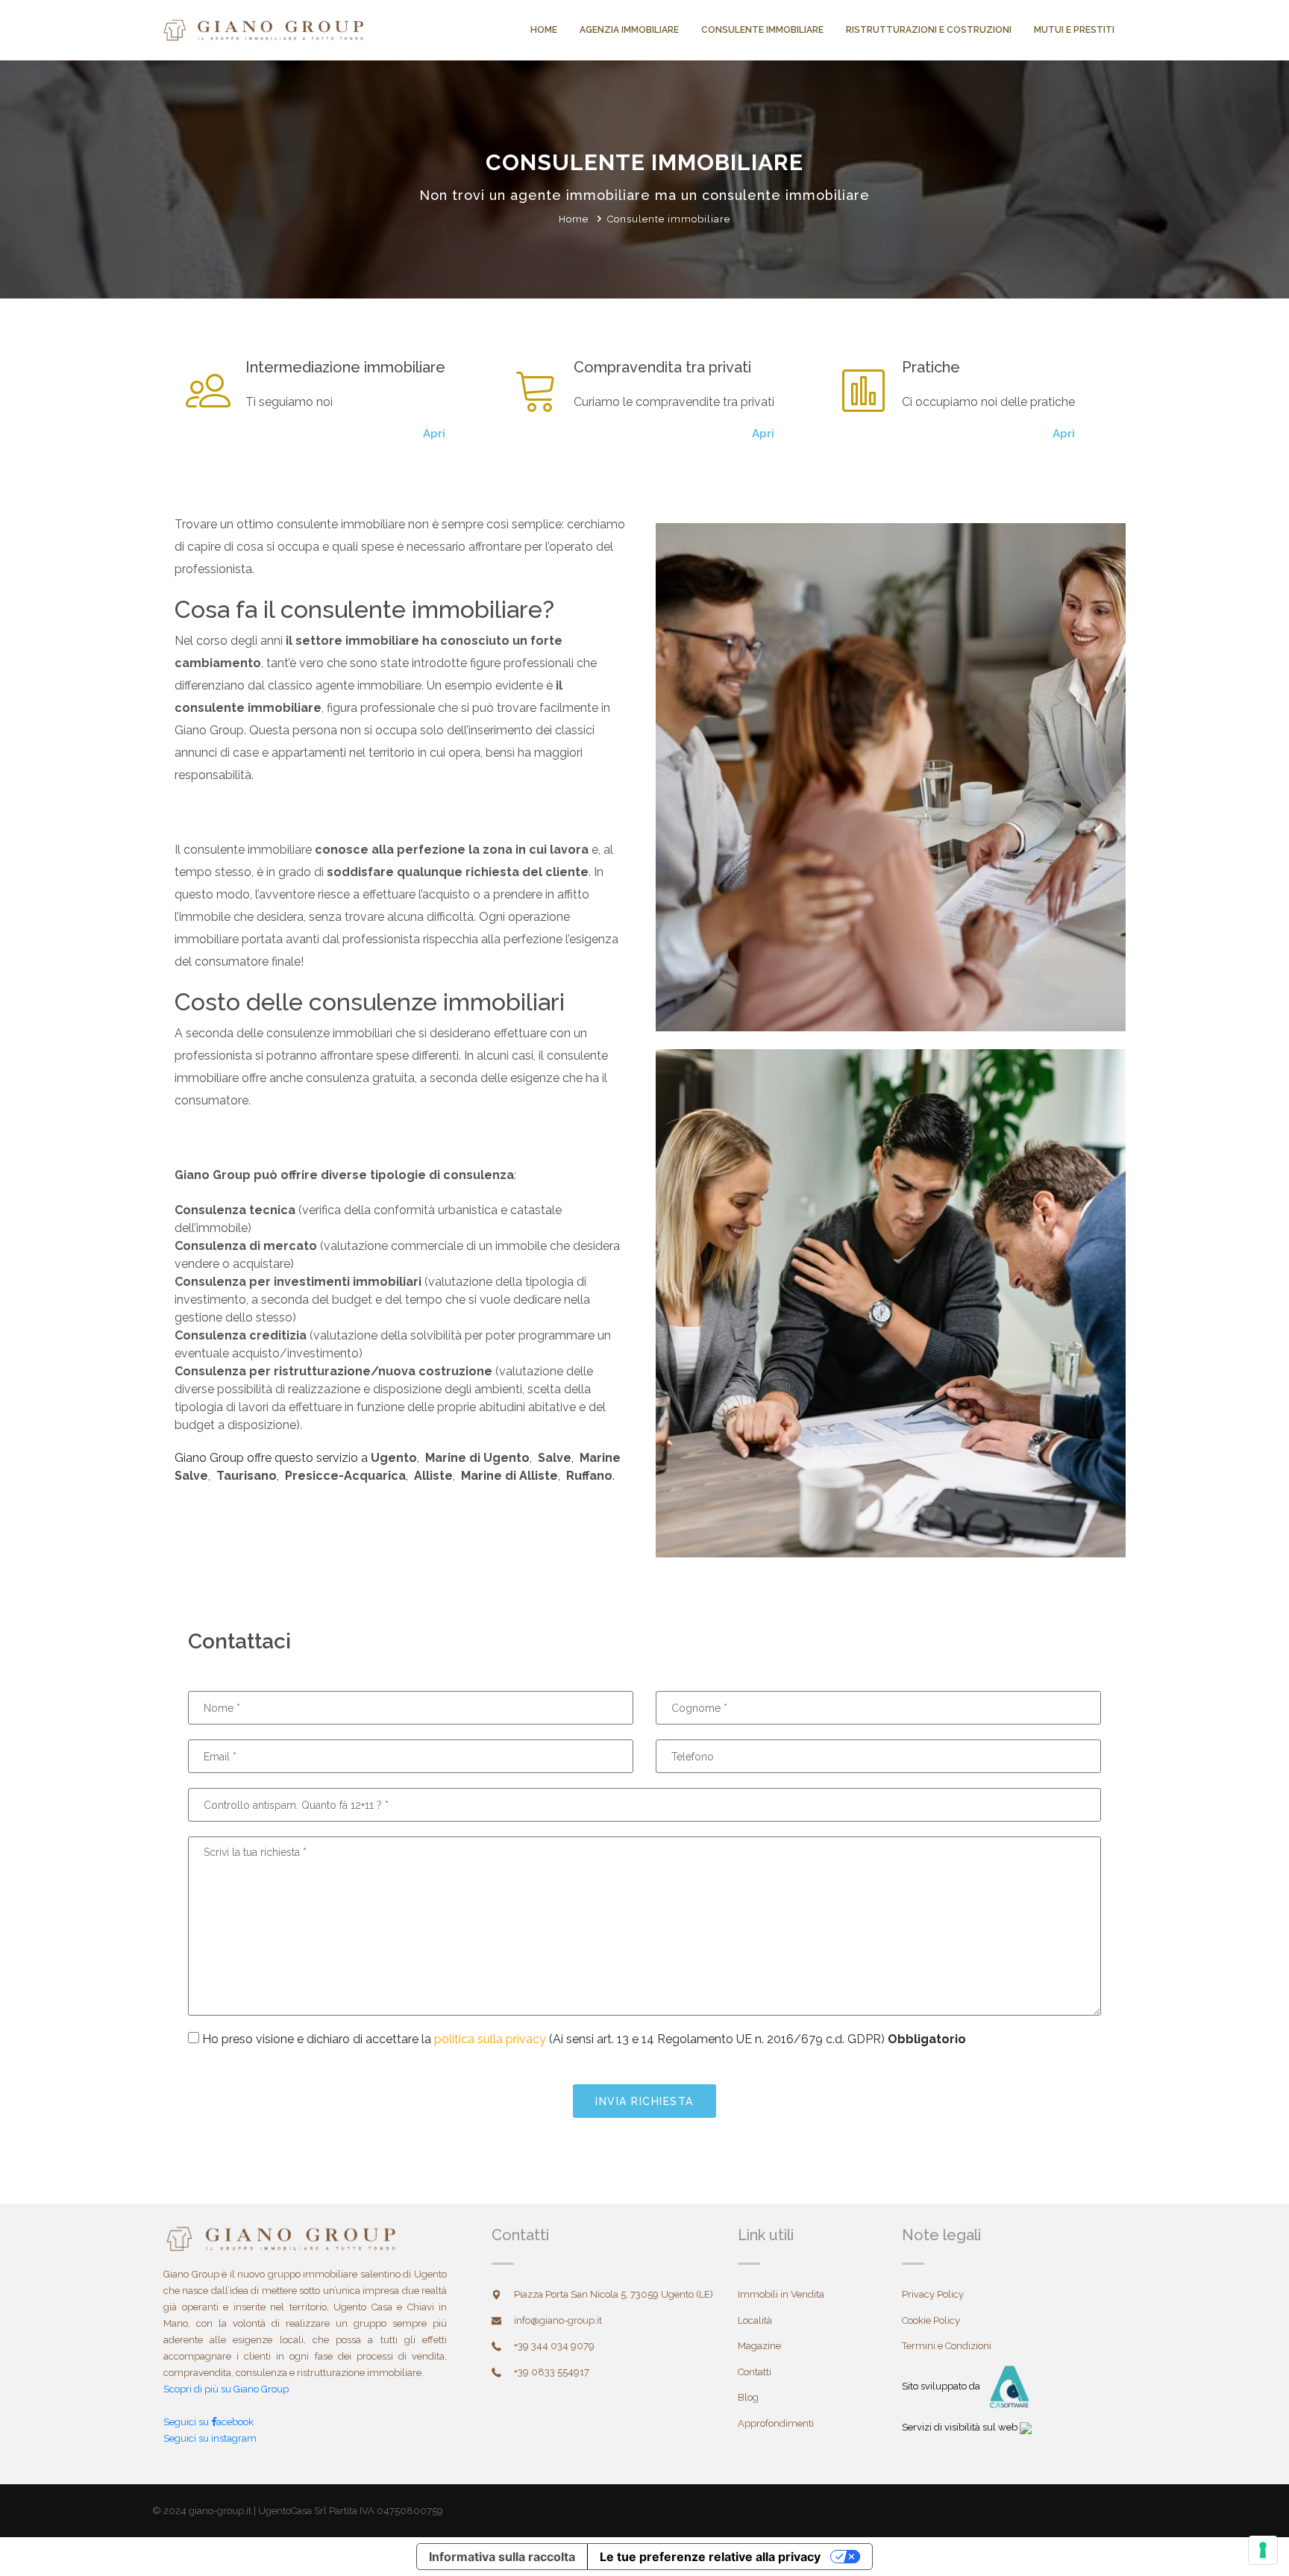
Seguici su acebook (208, 2422)
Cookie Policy (931, 2320)
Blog (748, 2397)
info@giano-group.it (558, 2320)
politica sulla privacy (490, 2039)
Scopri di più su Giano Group (226, 2389)
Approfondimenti (776, 2423)
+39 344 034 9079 (554, 2346)
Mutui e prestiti (1074, 30)
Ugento (394, 1458)
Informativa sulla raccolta (502, 2557)
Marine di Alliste (508, 1476)
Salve (553, 1458)
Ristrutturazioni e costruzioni (929, 30)
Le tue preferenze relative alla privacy (710, 2557)
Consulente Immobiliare (762, 30)
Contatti (755, 2372)
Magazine (759, 2346)
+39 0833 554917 (552, 2372)
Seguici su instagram (210, 2438)
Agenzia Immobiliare (629, 30)
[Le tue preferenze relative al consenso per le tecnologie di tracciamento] (1263, 2550)
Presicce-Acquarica (344, 1476)
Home (544, 30)
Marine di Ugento (476, 1458)
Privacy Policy (933, 2294)
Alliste (432, 1476)
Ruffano (588, 1476)
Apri (434, 434)
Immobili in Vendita (781, 2294)
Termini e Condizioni (947, 2346)
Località (755, 2320)
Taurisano (245, 1476)
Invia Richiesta (644, 2101)
